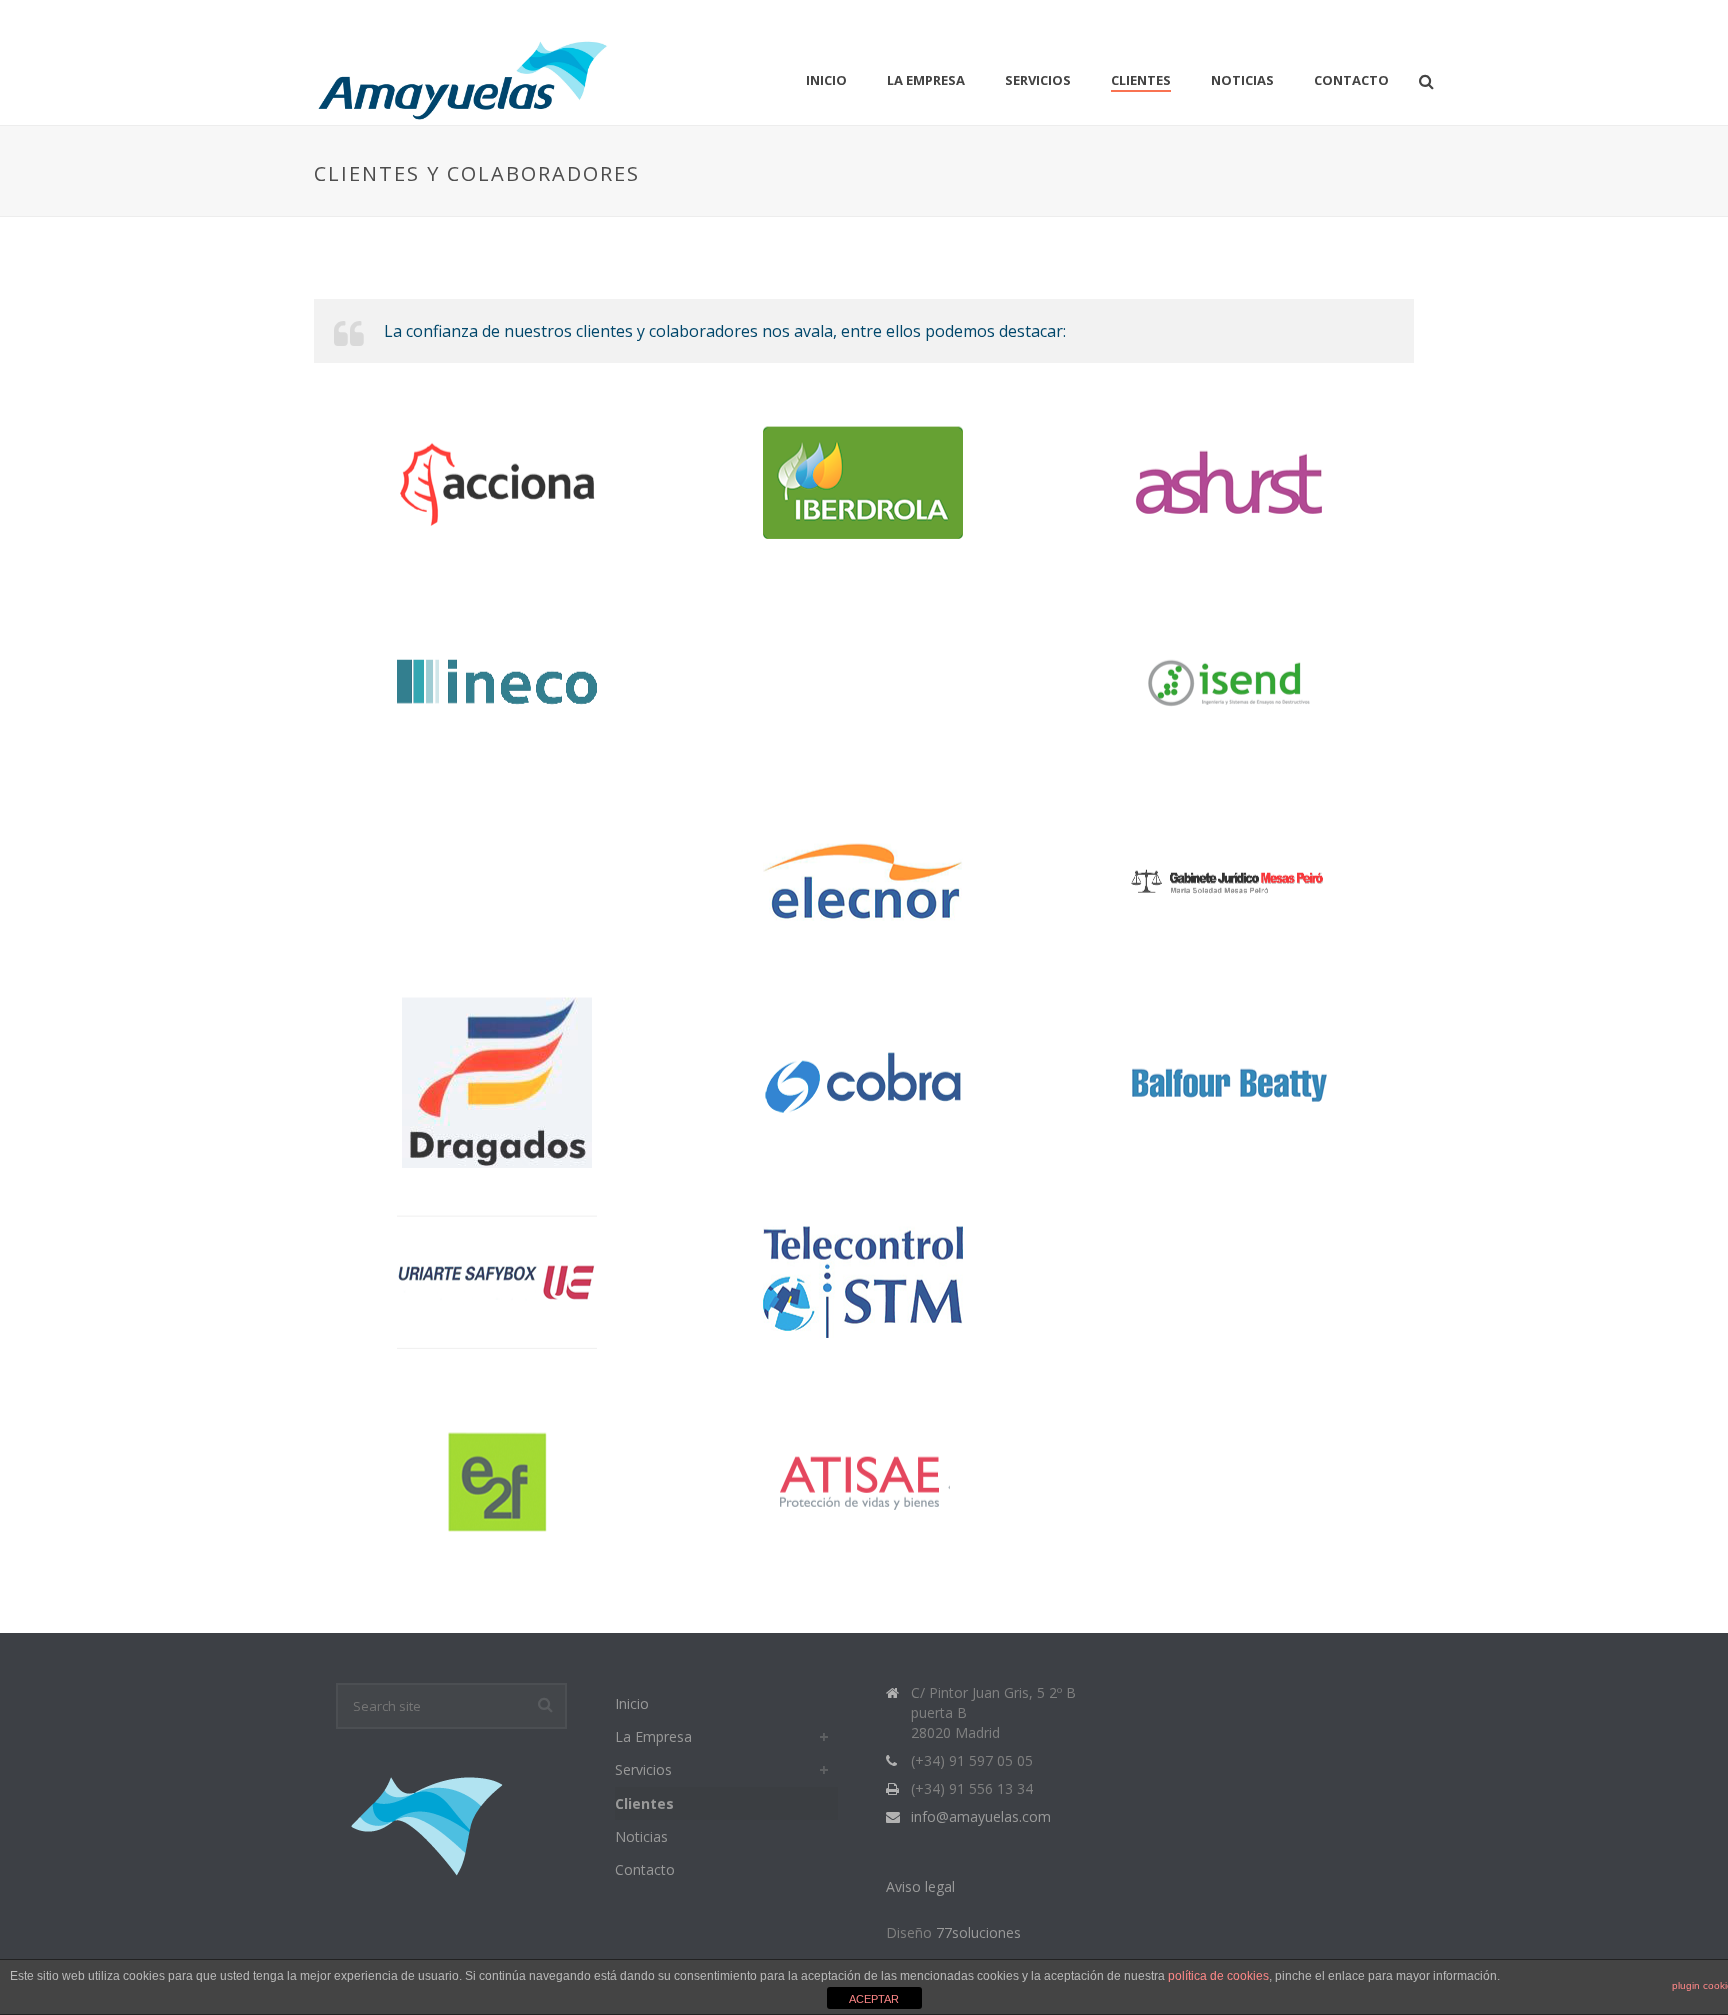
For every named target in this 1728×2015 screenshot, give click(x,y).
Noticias (1242, 80)
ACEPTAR (874, 1999)
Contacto (1351, 80)
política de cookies (1218, 1976)
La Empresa (926, 80)
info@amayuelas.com (981, 1817)
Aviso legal (920, 1886)
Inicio (826, 80)
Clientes (1141, 80)
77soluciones (978, 1932)
